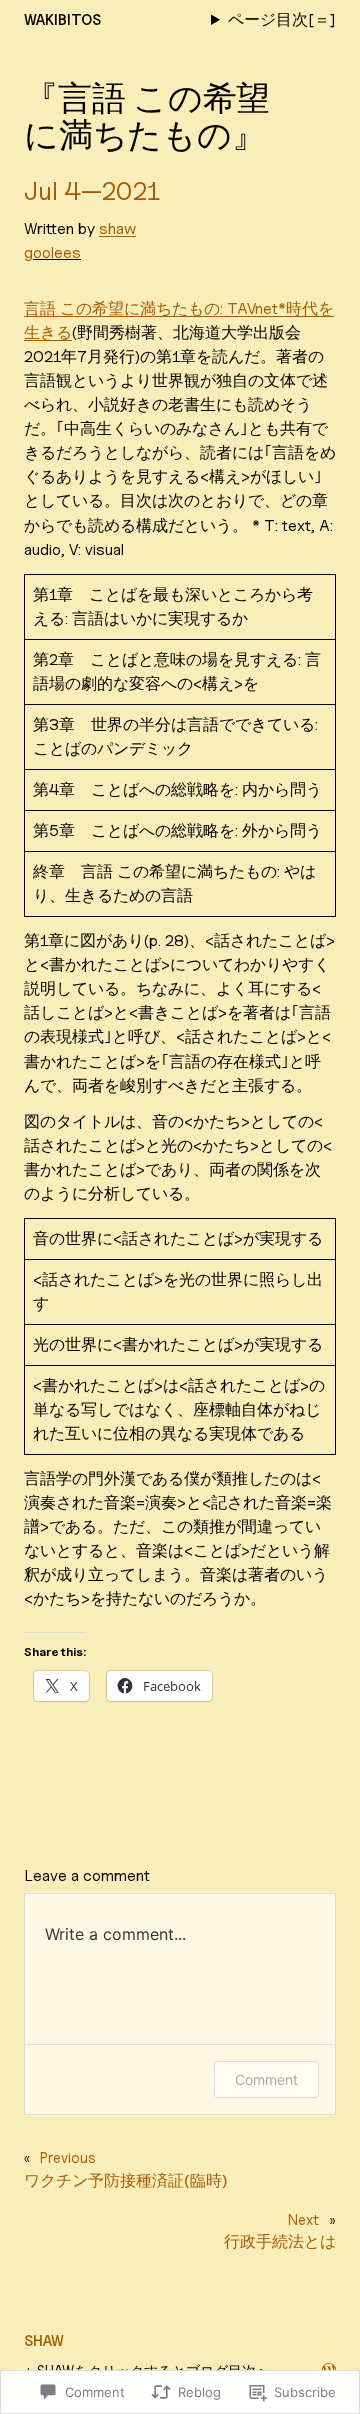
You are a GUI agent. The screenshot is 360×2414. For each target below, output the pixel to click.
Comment (266, 2079)
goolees (52, 252)
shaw (117, 228)
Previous (68, 2157)
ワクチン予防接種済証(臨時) (126, 2180)
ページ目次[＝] (282, 19)
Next (303, 2219)
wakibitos (62, 19)
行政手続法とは (280, 2241)
